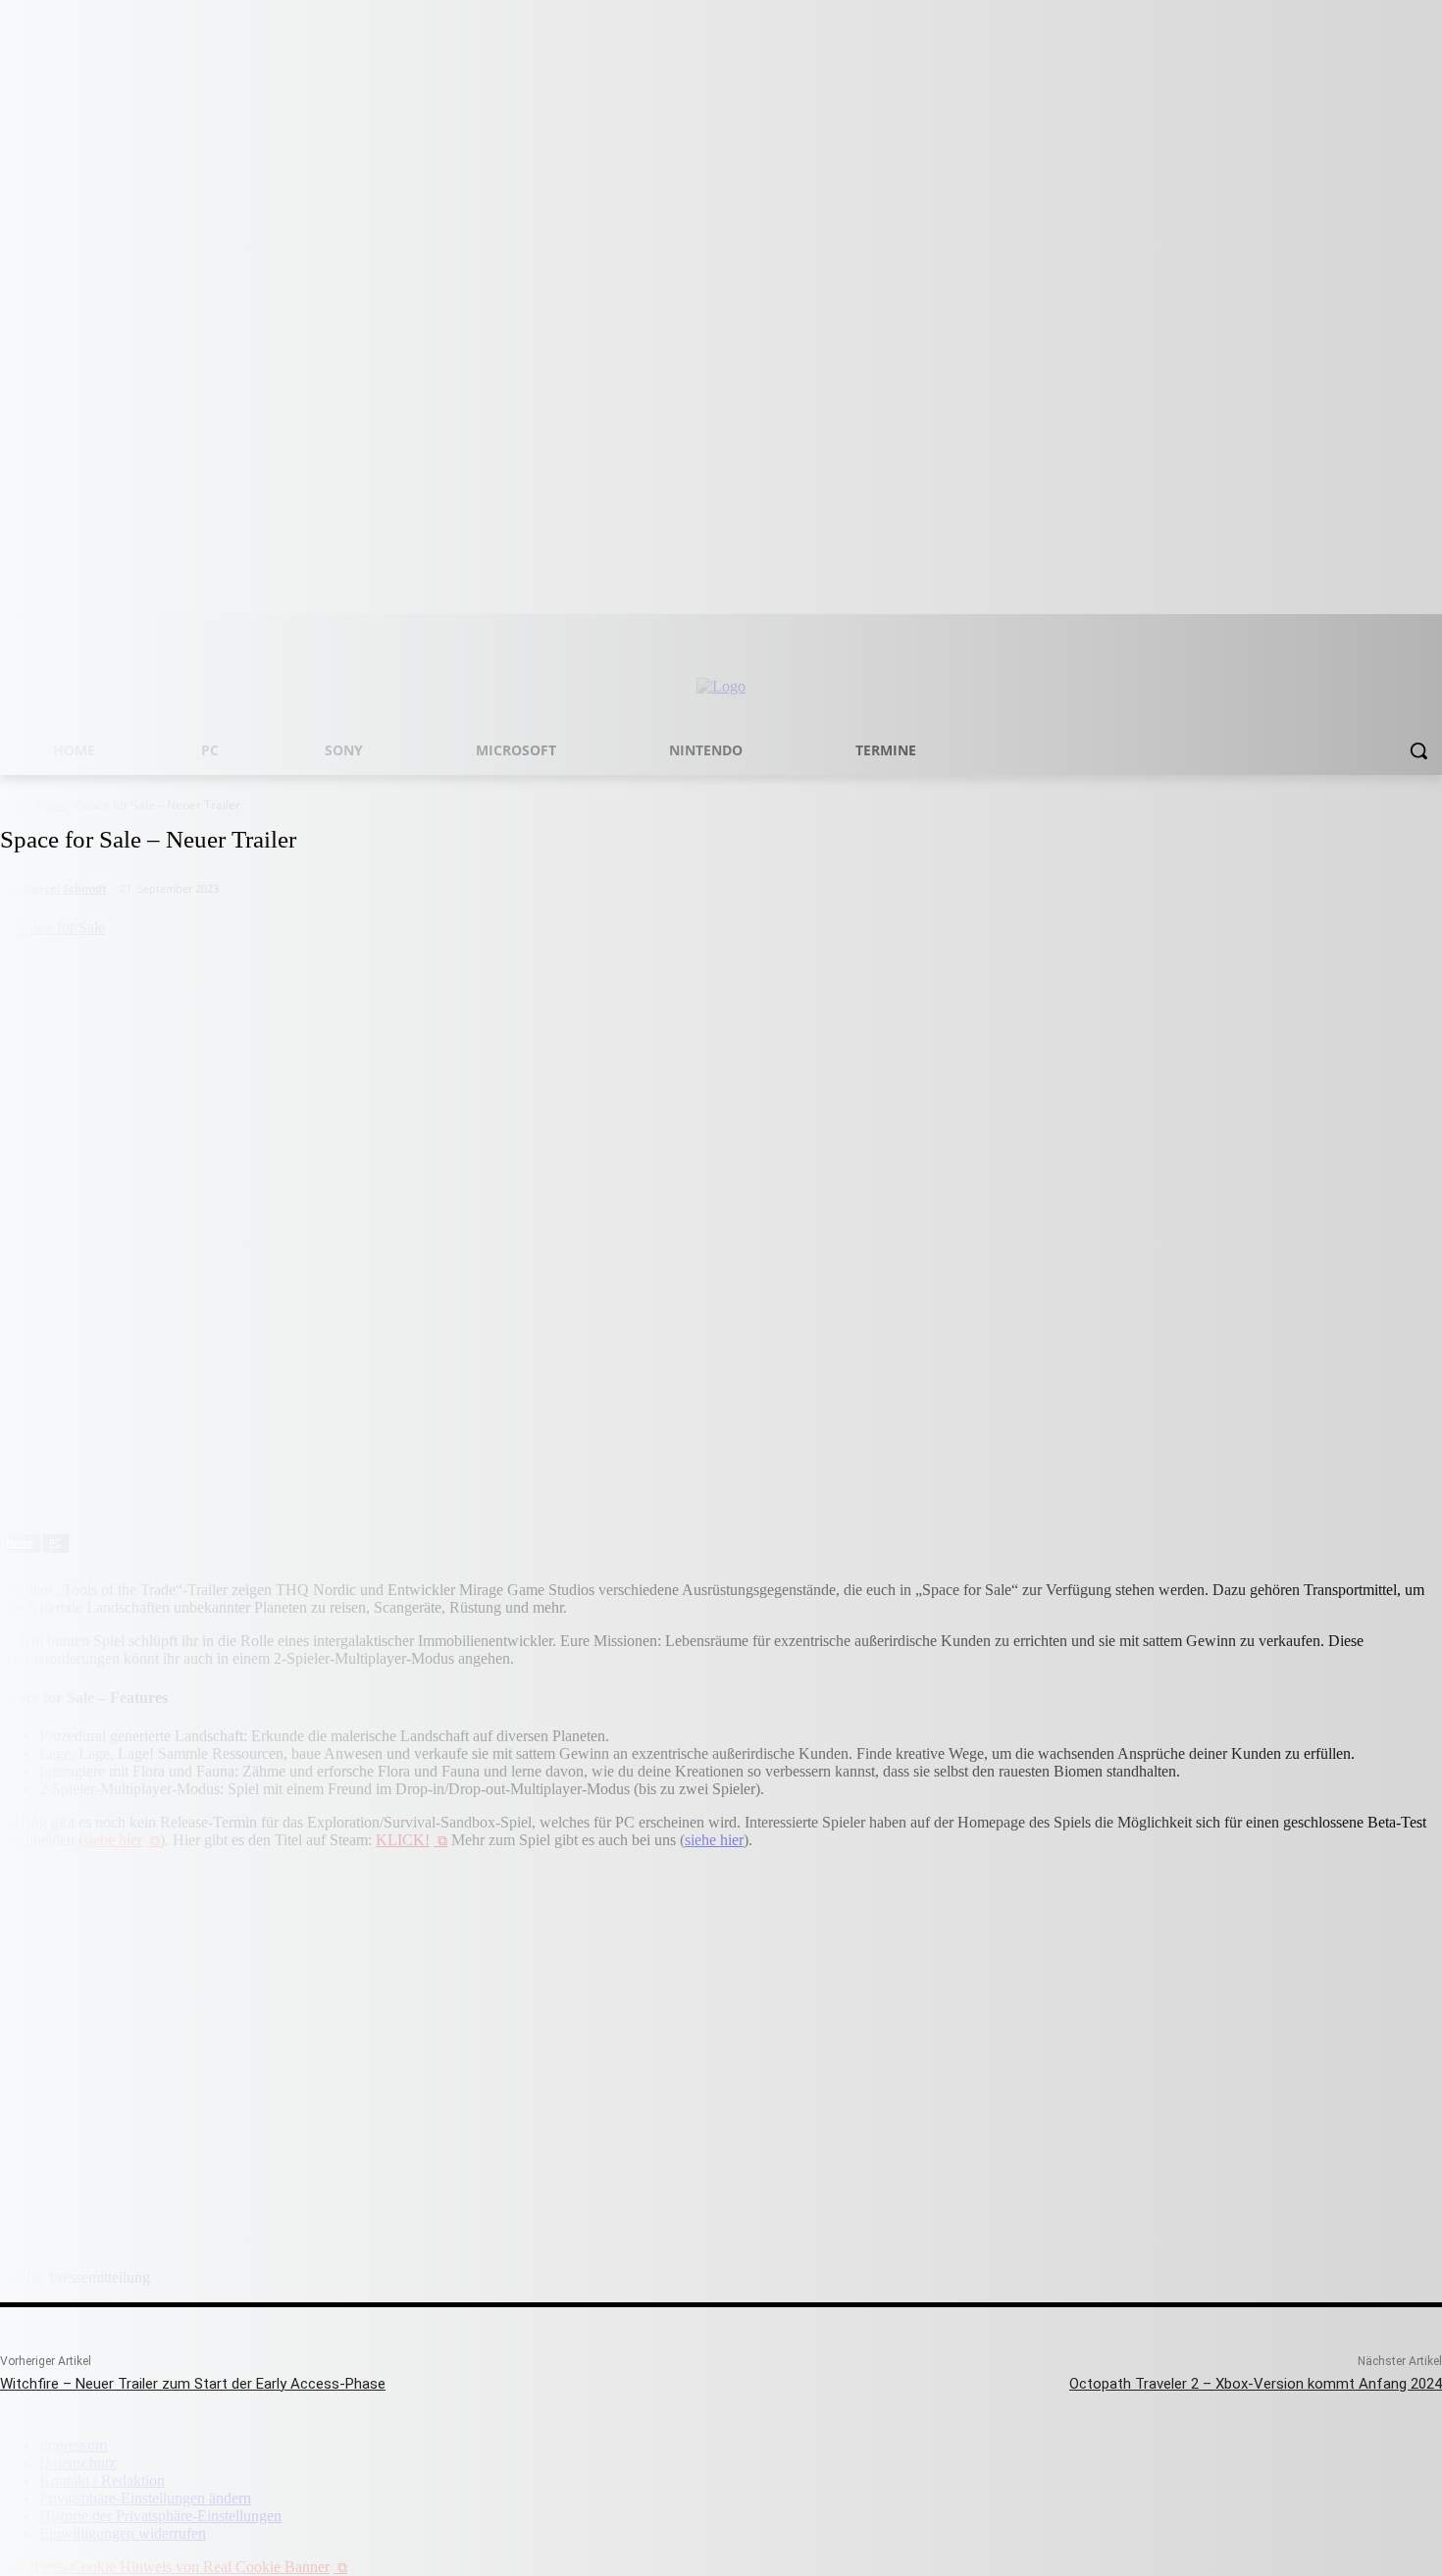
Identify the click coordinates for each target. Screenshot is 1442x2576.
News (19, 1542)
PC (55, 1542)
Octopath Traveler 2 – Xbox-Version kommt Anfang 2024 (1256, 2384)
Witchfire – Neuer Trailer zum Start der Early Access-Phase (193, 2384)
